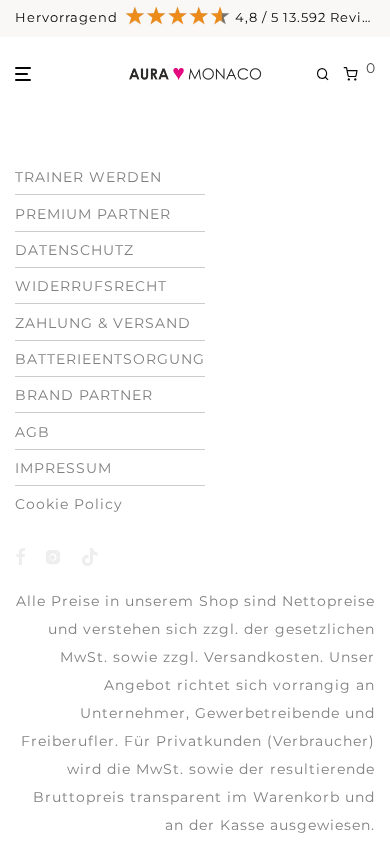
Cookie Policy (69, 504)
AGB (32, 432)
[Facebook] (20, 555)
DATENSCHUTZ (74, 250)
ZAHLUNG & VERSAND (103, 323)
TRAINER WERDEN (88, 177)
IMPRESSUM (63, 468)
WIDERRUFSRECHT (91, 286)
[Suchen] (330, 74)
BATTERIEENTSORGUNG (110, 359)
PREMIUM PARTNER (93, 214)
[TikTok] (90, 555)
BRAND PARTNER (84, 395)
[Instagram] (53, 555)
